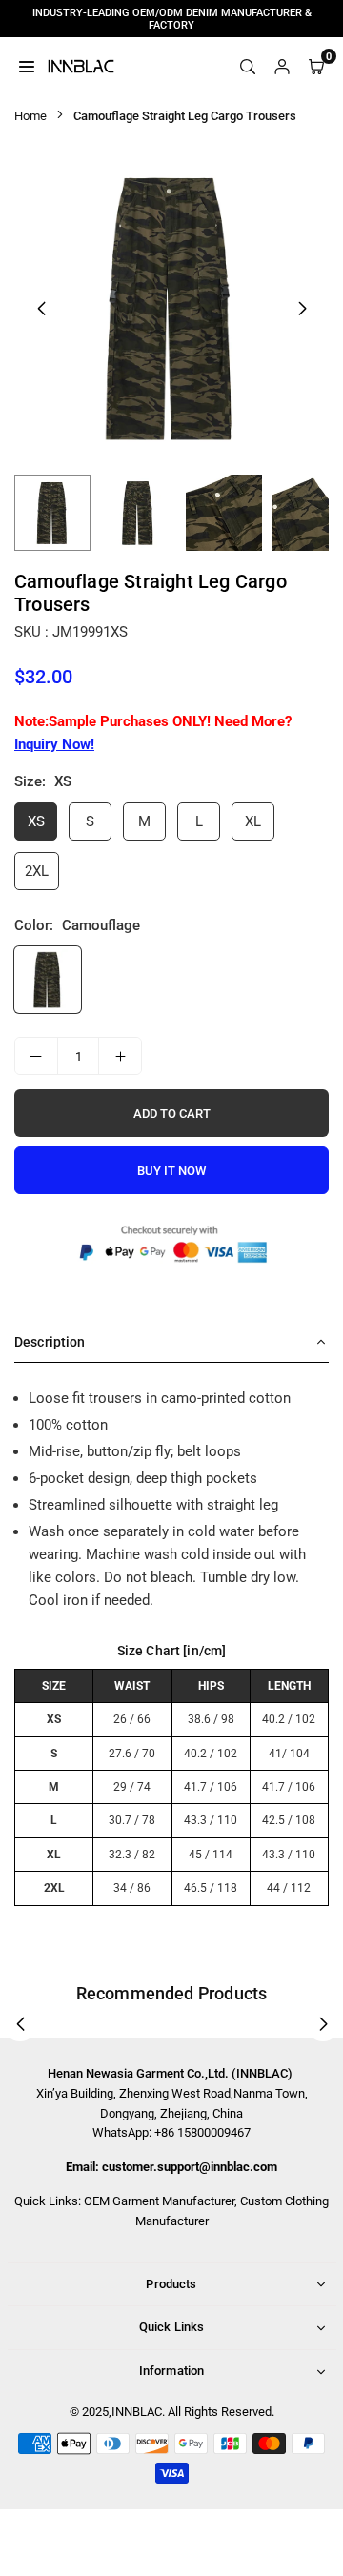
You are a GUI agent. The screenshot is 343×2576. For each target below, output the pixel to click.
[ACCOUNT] (282, 66)
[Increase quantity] (120, 1056)
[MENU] (27, 66)
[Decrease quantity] (36, 1056)
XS (36, 821)
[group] (171, 308)
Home (30, 116)
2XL (37, 871)
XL (253, 821)
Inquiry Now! (54, 744)
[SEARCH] (248, 66)
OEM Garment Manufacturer (159, 2201)
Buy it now (171, 1171)
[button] (302, 309)
